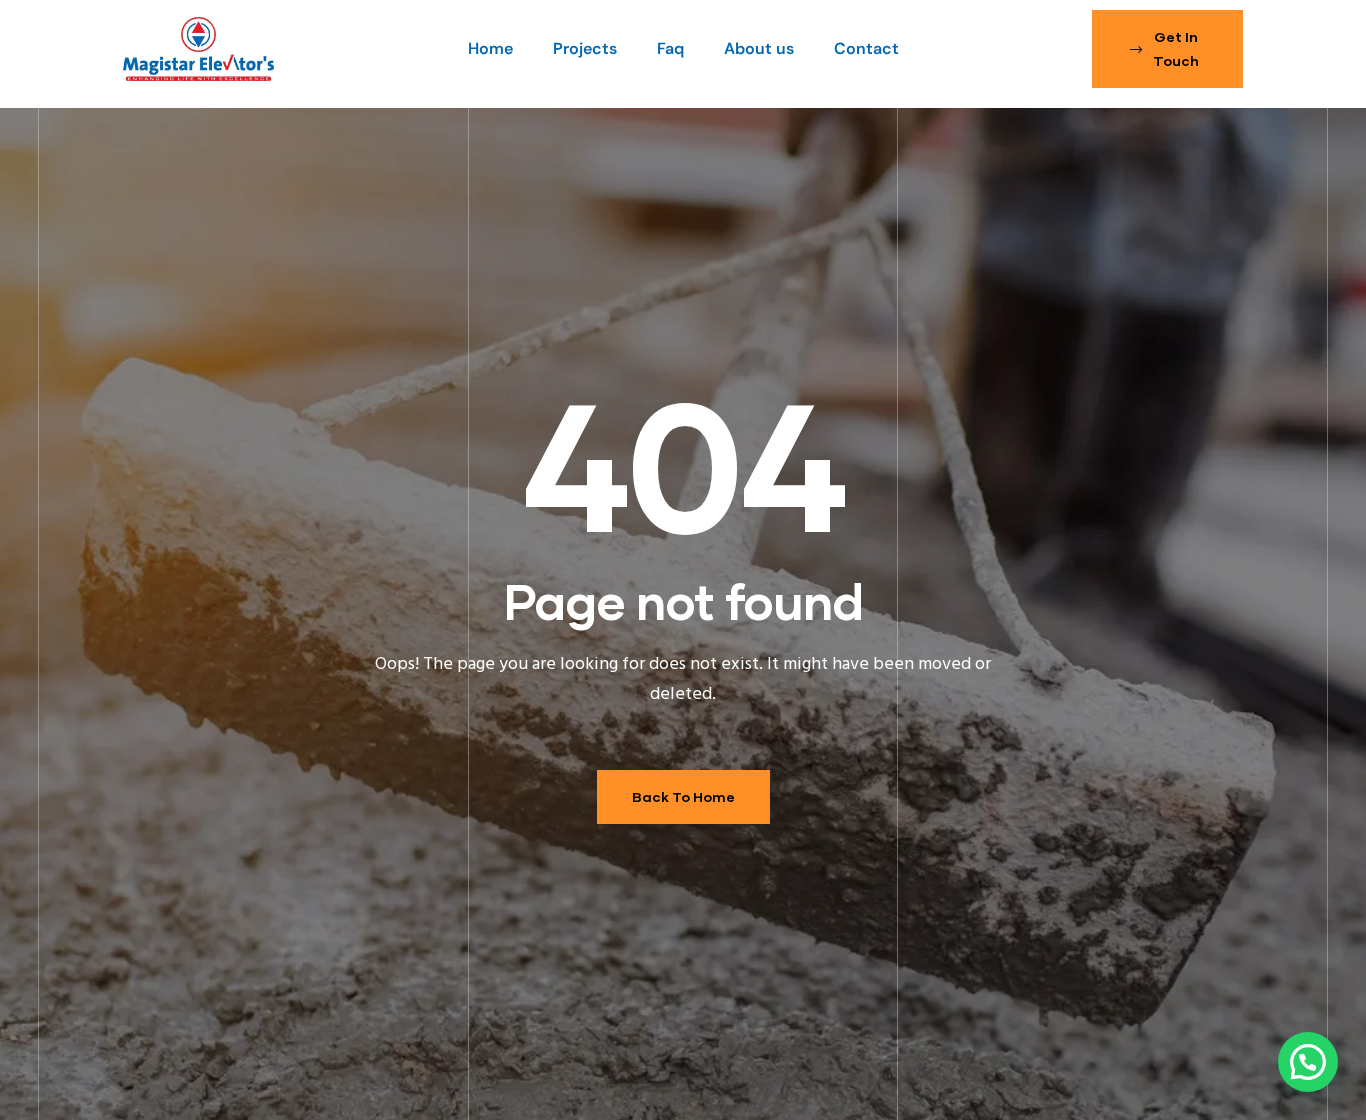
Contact (866, 48)
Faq (670, 48)
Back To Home (683, 796)
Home (490, 48)
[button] (1167, 49)
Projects (585, 48)
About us (759, 48)
